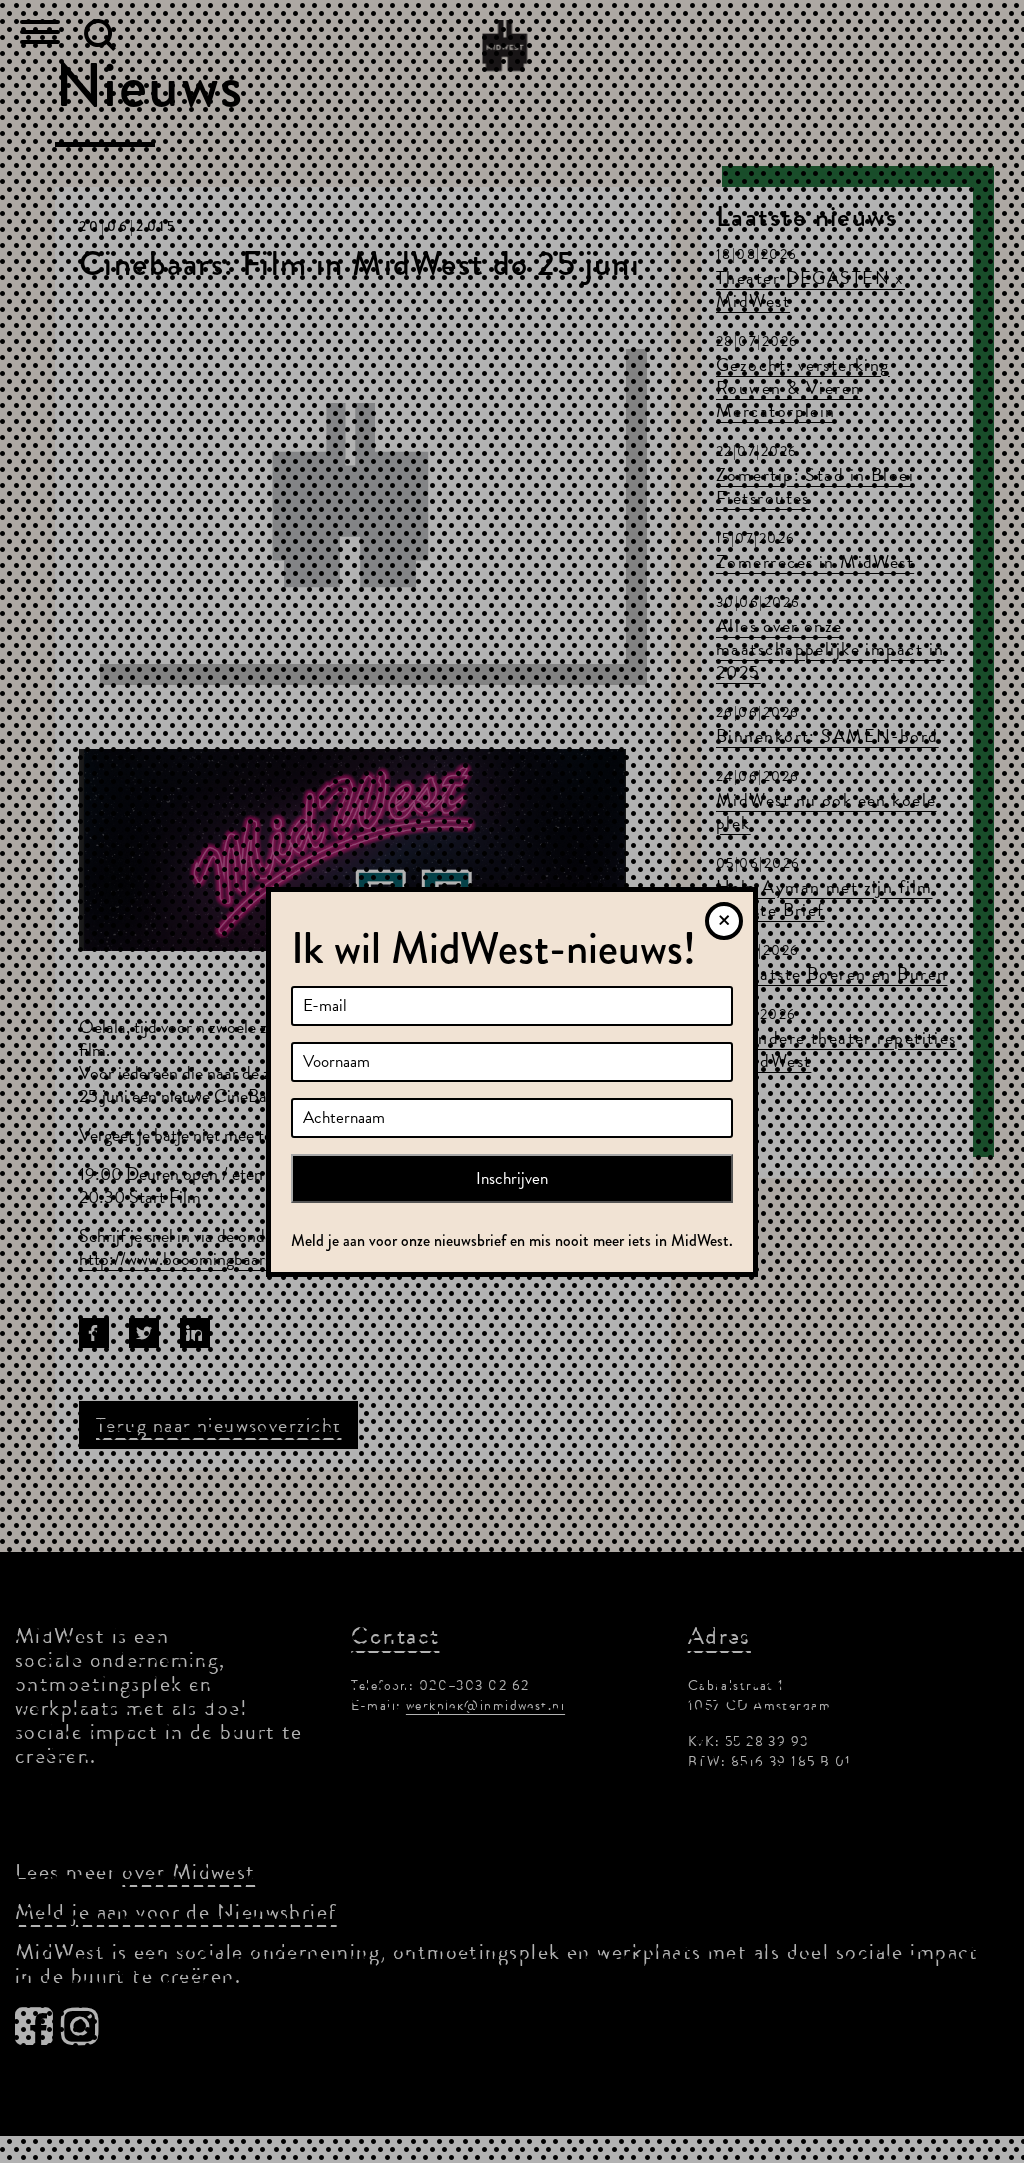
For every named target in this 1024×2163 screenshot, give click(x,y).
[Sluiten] (724, 921)
